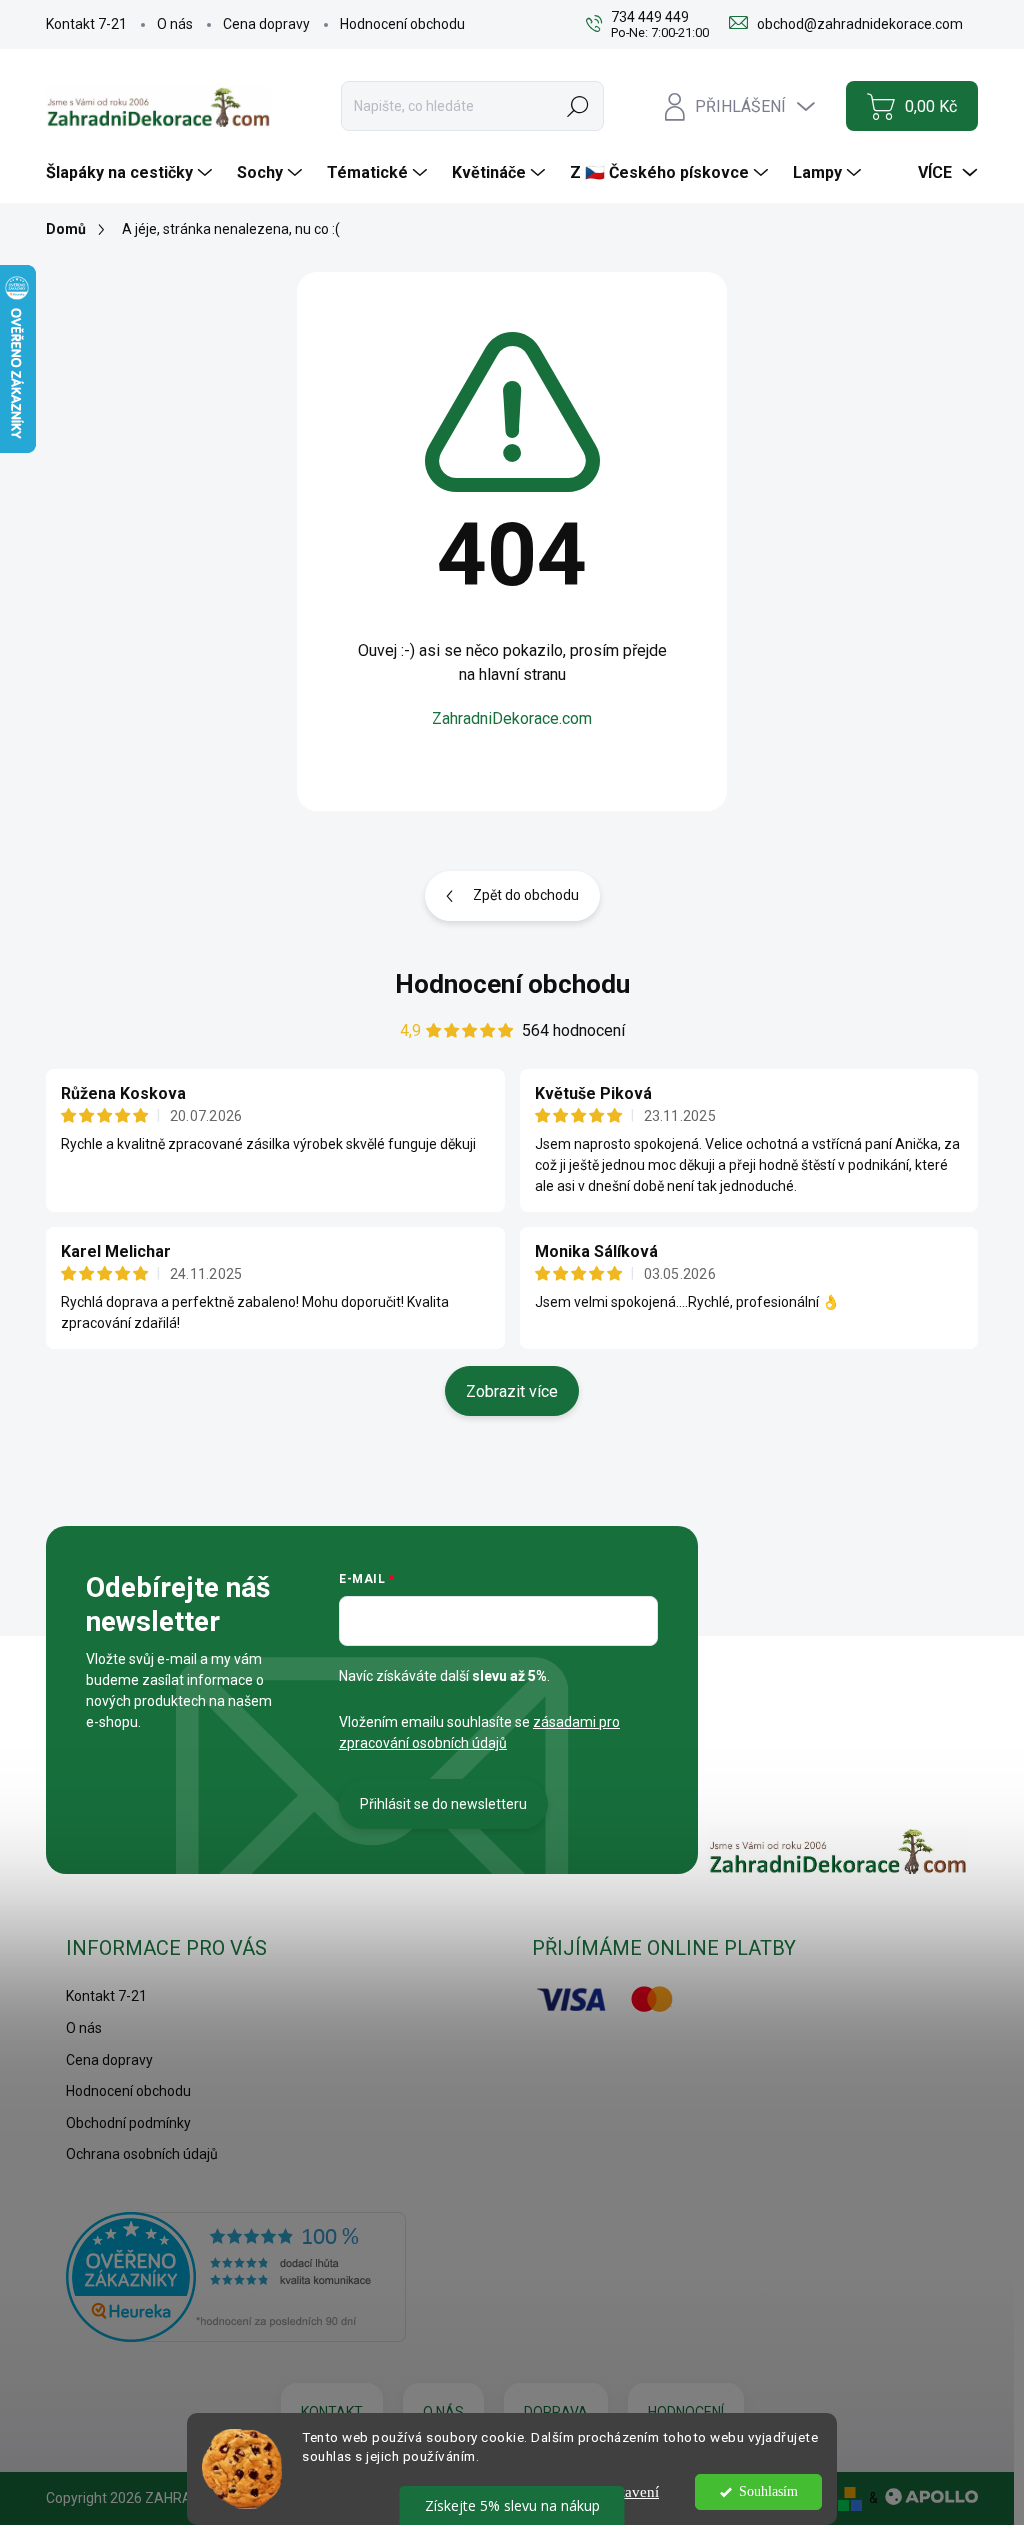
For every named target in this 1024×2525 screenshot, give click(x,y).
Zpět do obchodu (526, 895)
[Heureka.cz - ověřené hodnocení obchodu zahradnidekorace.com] (236, 2277)
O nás (175, 24)
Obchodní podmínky (128, 2123)
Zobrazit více (512, 1391)
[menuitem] (131, 173)
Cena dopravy (266, 24)
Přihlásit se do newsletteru (443, 1804)
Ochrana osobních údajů (142, 2154)
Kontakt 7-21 (86, 24)
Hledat (578, 106)
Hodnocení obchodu (402, 24)
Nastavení (628, 2492)
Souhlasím (768, 2491)
